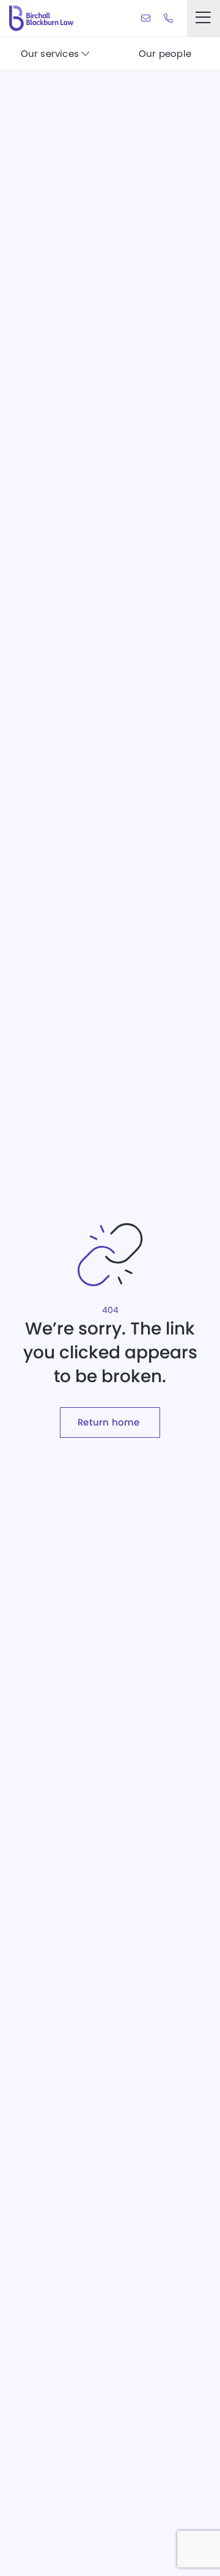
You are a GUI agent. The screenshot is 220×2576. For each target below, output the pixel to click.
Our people (165, 53)
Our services (51, 53)
